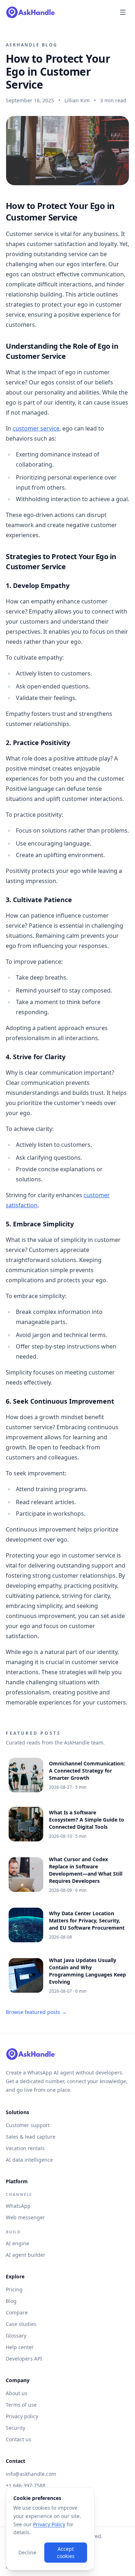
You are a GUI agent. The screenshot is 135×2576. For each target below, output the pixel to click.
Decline (27, 2552)
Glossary (16, 2336)
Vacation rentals (25, 2148)
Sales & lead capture (31, 2137)
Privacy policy (22, 2416)
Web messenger (25, 2217)
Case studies (21, 2324)
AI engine (17, 2243)
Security (15, 2428)
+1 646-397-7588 (26, 2485)
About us (17, 2393)
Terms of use (21, 2405)
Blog (11, 2301)
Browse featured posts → (36, 2012)
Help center (20, 2347)
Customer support (28, 2125)
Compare (17, 2312)
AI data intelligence (29, 2160)
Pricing (14, 2289)
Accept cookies (66, 2552)
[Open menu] (123, 12)
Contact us (19, 2439)
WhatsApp (18, 2206)
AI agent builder (26, 2255)
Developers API (24, 2359)
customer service (36, 428)
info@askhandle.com (31, 2474)
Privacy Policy (49, 2524)
